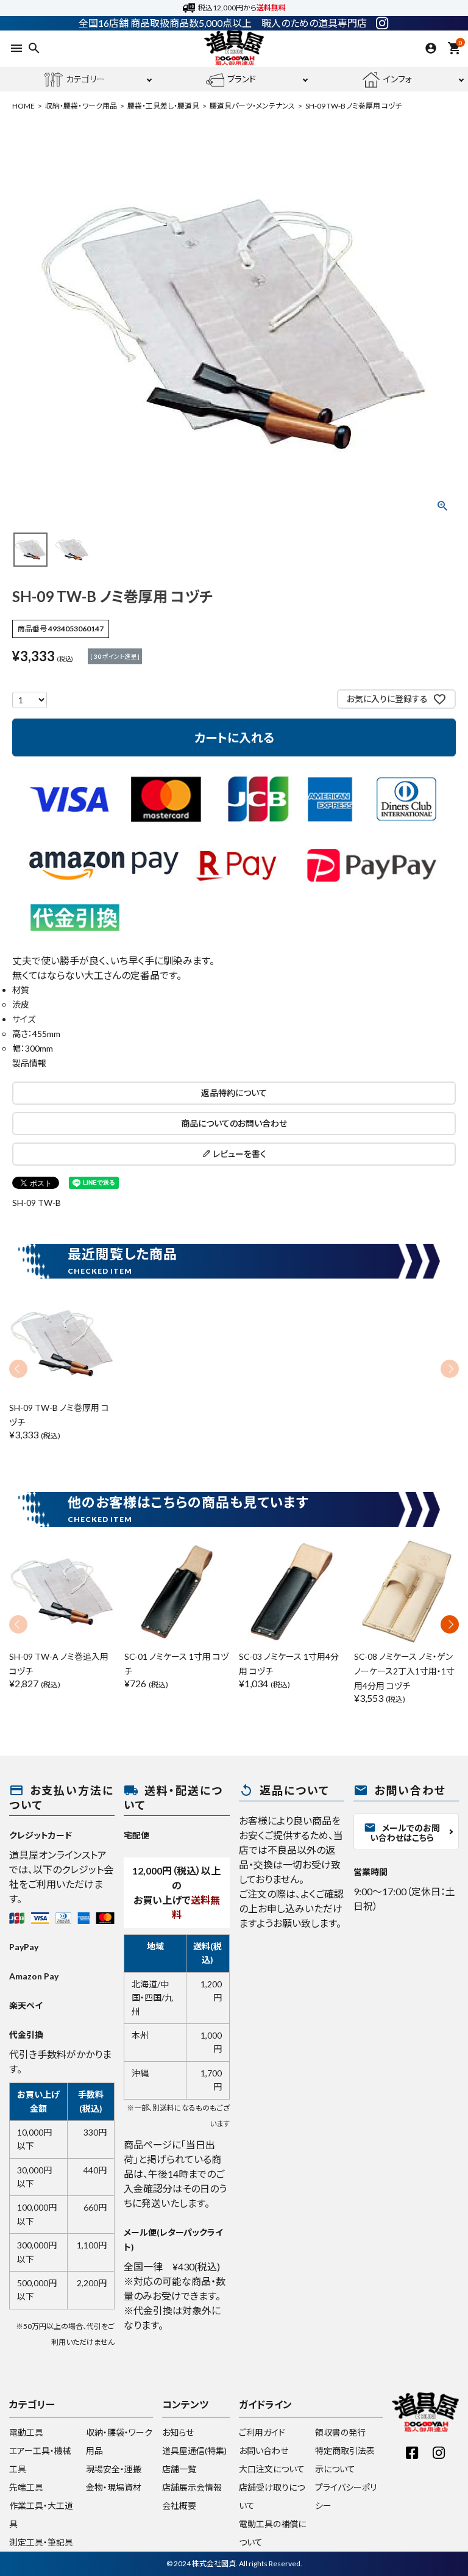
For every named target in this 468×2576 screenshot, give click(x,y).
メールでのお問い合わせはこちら (402, 1832)
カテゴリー (85, 79)
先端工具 (26, 2487)
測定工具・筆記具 (41, 2542)
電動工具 (26, 2432)
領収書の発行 (340, 2432)
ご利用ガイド (262, 2432)
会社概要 (179, 2506)
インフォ (398, 79)
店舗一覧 (179, 2469)
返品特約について (234, 1093)
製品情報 (29, 1063)
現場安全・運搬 (114, 2469)
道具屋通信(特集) (194, 2451)
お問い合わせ (264, 2451)
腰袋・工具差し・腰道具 (163, 106)
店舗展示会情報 (192, 2487)
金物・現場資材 (114, 2487)
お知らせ (178, 2432)
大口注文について (272, 2469)
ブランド (242, 79)
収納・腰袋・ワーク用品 (81, 106)
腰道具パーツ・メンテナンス (252, 106)
